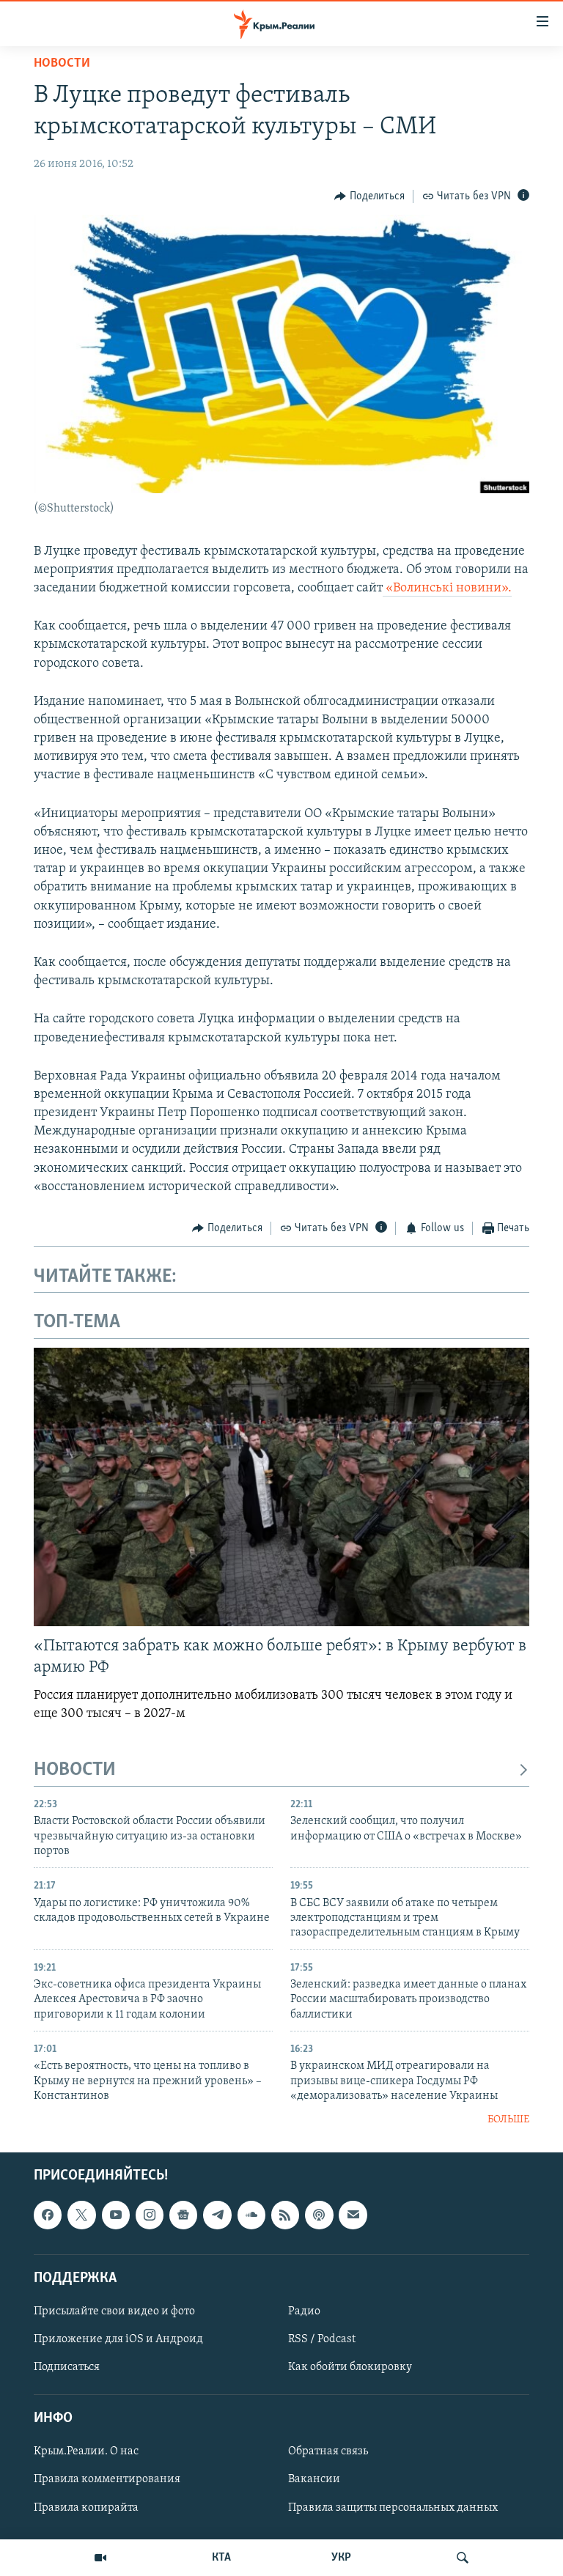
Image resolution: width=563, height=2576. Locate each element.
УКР (341, 2558)
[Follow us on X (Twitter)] (81, 2215)
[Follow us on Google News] (183, 2215)
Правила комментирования (107, 2479)
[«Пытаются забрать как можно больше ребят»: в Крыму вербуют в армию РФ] (281, 1487)
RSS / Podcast (322, 2339)
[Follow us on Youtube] (116, 2215)
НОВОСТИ (75, 1770)
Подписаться (67, 2367)
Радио (304, 2311)
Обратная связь (328, 2451)
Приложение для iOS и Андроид (118, 2339)
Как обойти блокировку (350, 2367)
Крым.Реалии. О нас (86, 2451)
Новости (62, 64)
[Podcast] (319, 2215)
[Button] (369, 196)
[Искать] (463, 2558)
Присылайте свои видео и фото (114, 2311)
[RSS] (285, 2215)
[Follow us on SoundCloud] (251, 2215)
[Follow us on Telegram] (217, 2215)
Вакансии (314, 2479)
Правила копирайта (86, 2508)
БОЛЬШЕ (508, 2120)
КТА (221, 2558)
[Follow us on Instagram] (150, 2215)
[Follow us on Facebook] (48, 2215)
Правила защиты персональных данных (393, 2508)
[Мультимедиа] (100, 2558)
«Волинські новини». (447, 588)
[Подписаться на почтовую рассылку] (353, 2215)
